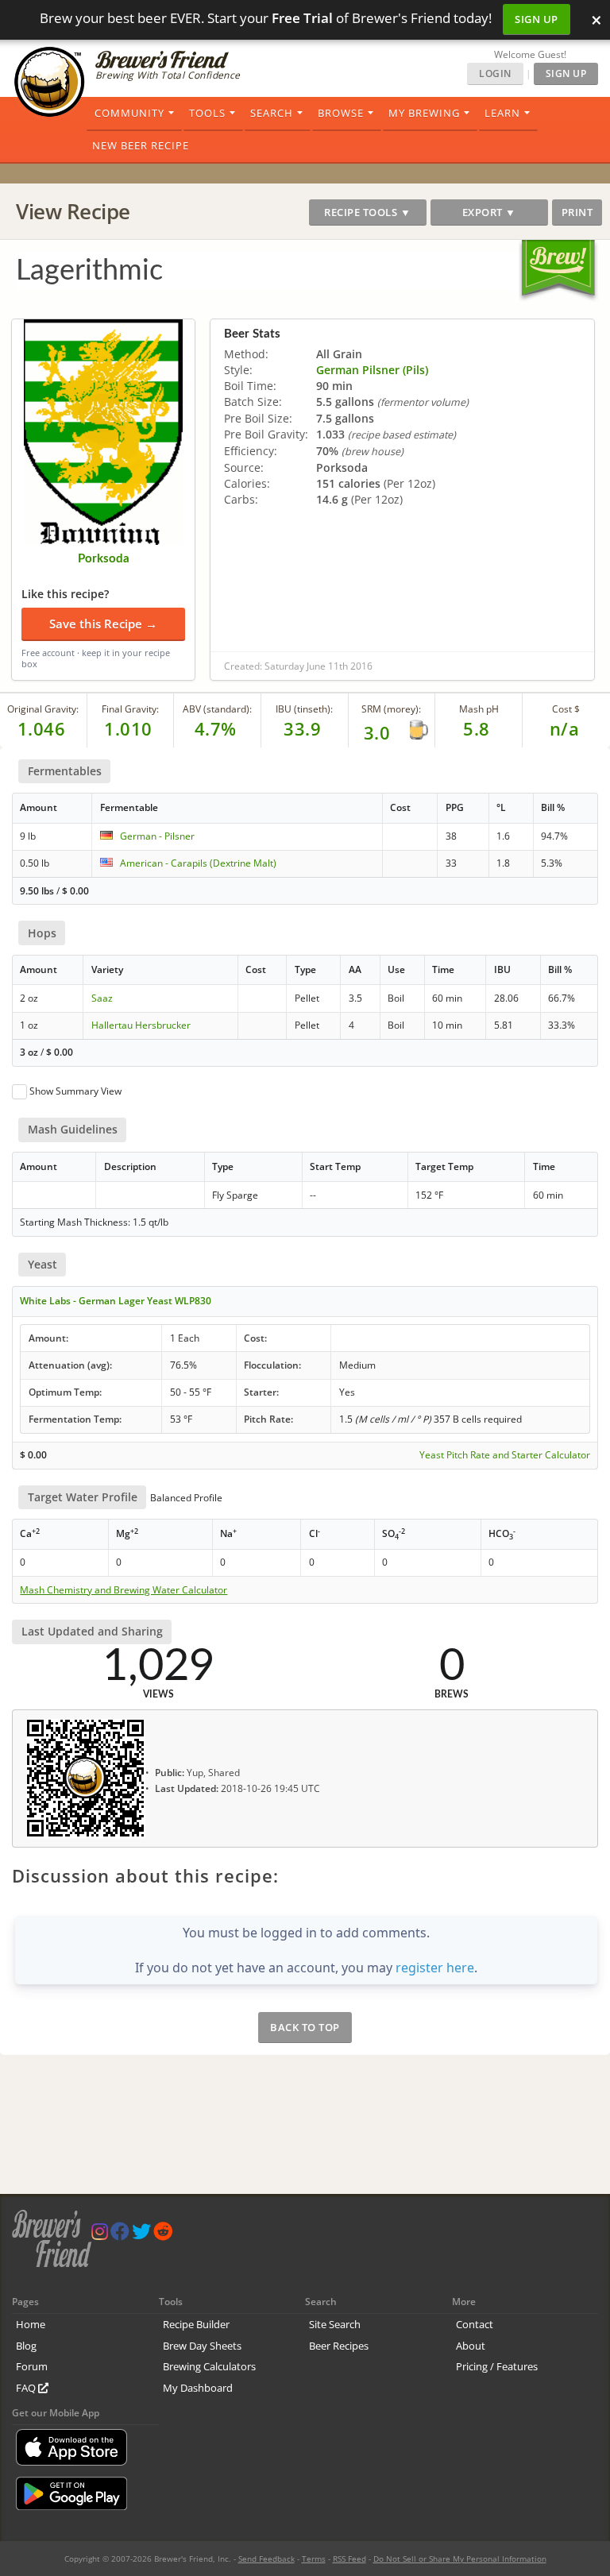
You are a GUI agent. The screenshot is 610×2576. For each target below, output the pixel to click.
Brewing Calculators (209, 2366)
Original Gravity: (43, 709)
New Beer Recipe (141, 145)
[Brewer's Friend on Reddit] (163, 2235)
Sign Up (537, 19)
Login (495, 73)
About (471, 2346)
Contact (475, 2324)
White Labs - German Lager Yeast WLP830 (116, 1301)
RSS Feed (349, 2559)
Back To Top (305, 2027)
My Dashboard (198, 2388)
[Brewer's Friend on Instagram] (100, 2235)
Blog (26, 2346)
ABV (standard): (217, 709)
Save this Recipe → (103, 624)
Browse (341, 113)
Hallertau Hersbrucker (141, 1025)
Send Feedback (266, 2559)
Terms (314, 2559)
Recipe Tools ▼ (367, 212)
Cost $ (566, 709)
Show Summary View (75, 1091)
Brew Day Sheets (202, 2346)
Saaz (102, 998)
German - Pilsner (157, 836)
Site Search (335, 2324)
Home (31, 2324)
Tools (207, 113)
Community (129, 113)
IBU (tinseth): (304, 709)
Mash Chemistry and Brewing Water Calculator (124, 1590)
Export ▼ (489, 212)
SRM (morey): (391, 709)
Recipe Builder (196, 2324)
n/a (565, 728)
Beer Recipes (339, 2346)
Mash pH (479, 709)
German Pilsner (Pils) (372, 370)
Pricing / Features (497, 2366)
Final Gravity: (130, 709)
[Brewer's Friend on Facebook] (120, 2235)
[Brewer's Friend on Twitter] (141, 2235)
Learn (502, 113)
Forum (32, 2366)
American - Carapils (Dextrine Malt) (198, 863)
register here (435, 1968)
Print (577, 212)
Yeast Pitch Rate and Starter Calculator (505, 1455)
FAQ (27, 2388)
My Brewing (424, 113)
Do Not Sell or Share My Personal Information (460, 2559)
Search (272, 113)
